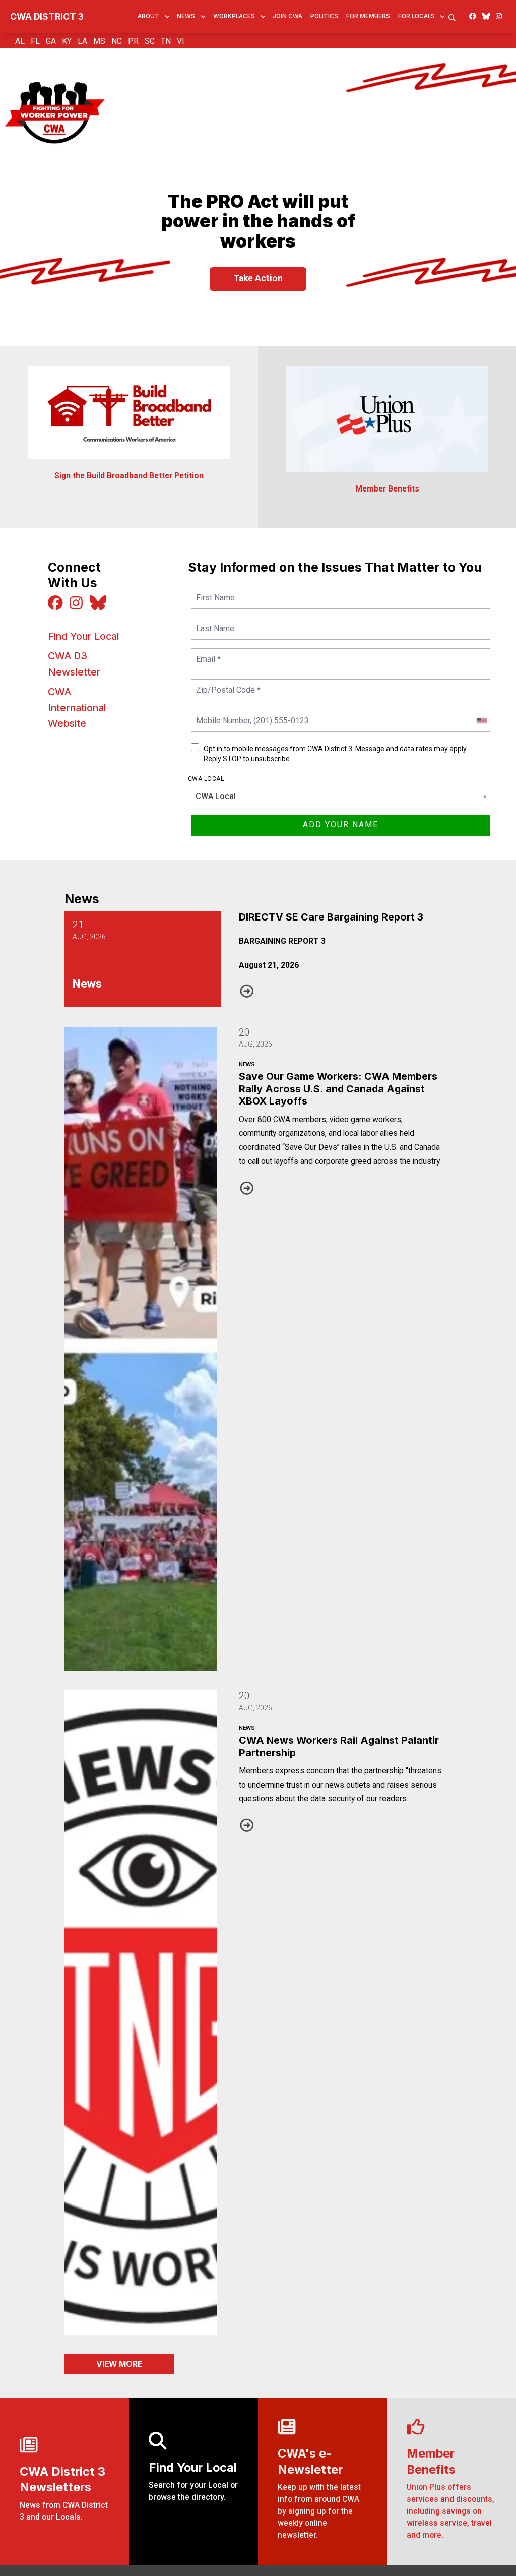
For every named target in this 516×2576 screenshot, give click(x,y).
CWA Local (206, 779)
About (148, 16)
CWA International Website (77, 708)
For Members (368, 16)
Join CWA (287, 16)
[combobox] (481, 721)
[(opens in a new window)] (387, 419)
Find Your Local (84, 636)
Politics (324, 16)
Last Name (214, 622)
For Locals (416, 16)
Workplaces (234, 16)
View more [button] (119, 2364)
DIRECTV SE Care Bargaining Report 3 (331, 917)
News (186, 16)
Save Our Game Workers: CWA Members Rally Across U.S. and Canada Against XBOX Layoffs (338, 1089)
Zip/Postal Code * (226, 684)
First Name (214, 592)
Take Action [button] (258, 278)
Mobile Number (221, 715)
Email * (208, 653)
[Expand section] (167, 17)
